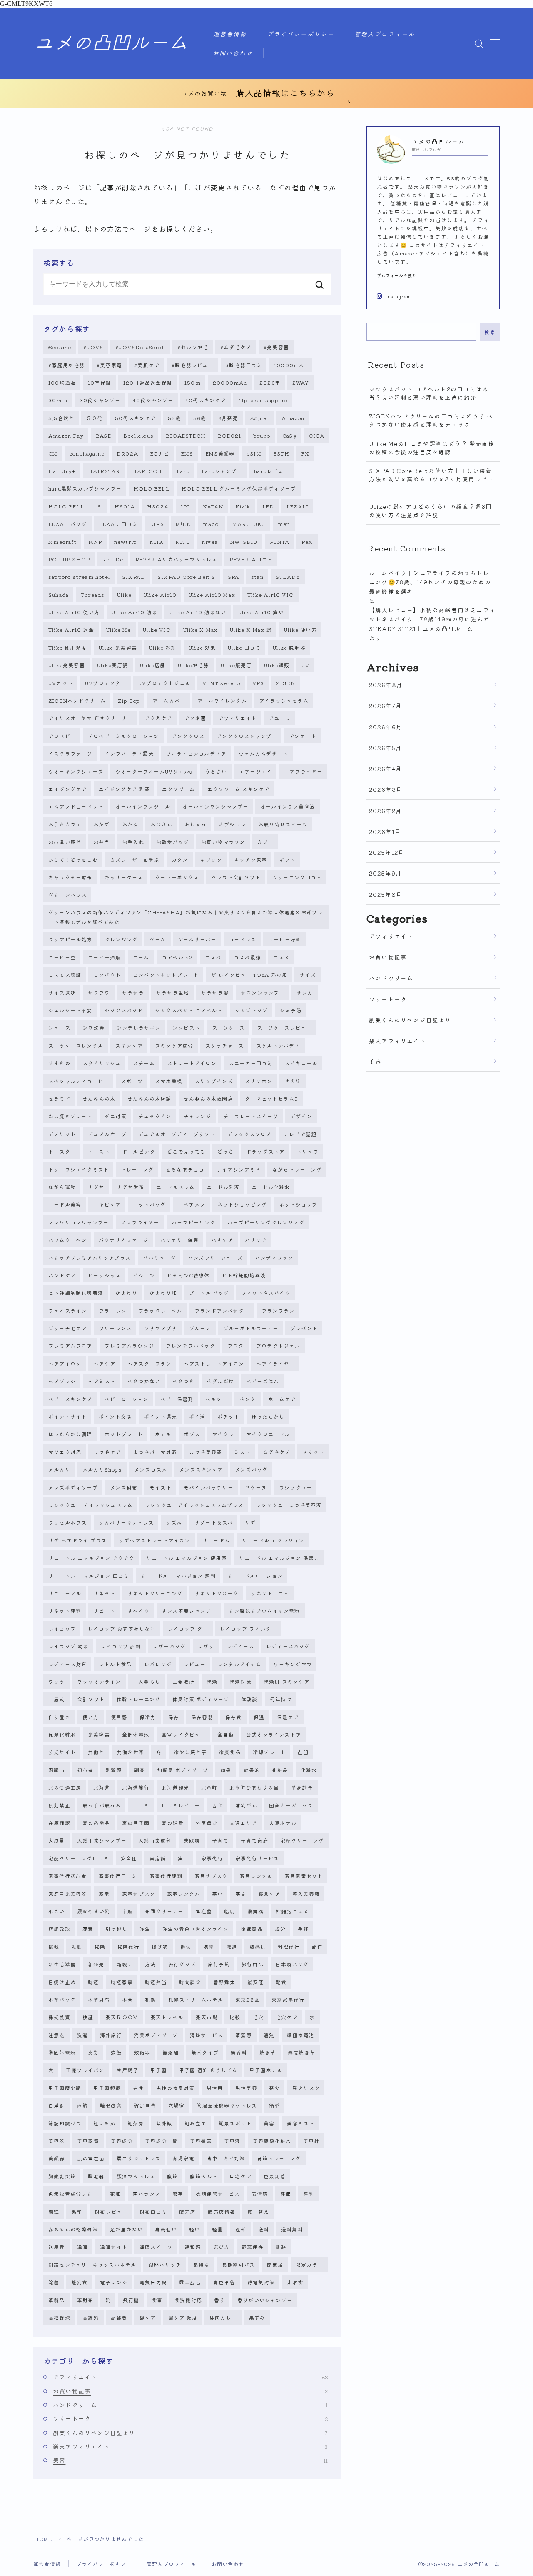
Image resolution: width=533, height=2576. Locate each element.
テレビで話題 (300, 1134)
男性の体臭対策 (175, 2088)
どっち (226, 1151)
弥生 (145, 1929)
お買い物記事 (190, 2391)
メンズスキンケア (201, 1469)
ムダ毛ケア (276, 1452)
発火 (274, 2088)
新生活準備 (62, 1964)
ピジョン (144, 1275)
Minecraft (62, 542)
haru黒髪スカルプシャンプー (85, 488)
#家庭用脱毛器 (66, 365)
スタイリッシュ (102, 1063)
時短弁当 (156, 1982)
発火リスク (306, 2088)
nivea (210, 542)
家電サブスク (138, 1894)
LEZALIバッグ (68, 524)
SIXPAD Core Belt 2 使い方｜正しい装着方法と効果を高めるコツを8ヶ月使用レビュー (431, 479)
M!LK (183, 524)
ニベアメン (192, 1204)
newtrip (126, 542)
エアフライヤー (303, 771)
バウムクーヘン (67, 1240)
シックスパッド (124, 1010)
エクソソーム (178, 789)
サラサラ (133, 993)
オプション (232, 824)
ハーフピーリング (194, 1222)
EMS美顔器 (220, 453)
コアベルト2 (177, 957)
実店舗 (158, 1858)
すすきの (59, 1063)
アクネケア (158, 718)
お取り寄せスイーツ (283, 824)
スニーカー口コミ (251, 1063)
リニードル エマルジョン (273, 1540)
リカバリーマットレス (126, 1522)
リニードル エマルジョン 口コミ (88, 1576)
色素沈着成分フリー (73, 2194)
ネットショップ (298, 1204)
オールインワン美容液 (288, 806)
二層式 (57, 1699)
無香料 (239, 2052)
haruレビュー (271, 471)
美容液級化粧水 (272, 2141)
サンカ (305, 993)
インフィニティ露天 (129, 753)
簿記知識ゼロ (65, 2123)
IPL (186, 506)
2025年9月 (385, 873)
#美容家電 (109, 365)
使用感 (119, 1717)
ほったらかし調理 (70, 1434)
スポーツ (132, 1081)
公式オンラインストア (274, 1734)
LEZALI (298, 506)
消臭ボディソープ (156, 2035)
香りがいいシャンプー (265, 2300)
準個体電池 (301, 2035)
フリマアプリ (161, 1328)
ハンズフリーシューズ (215, 1258)
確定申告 (145, 2105)
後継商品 (252, 1929)
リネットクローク (217, 1593)
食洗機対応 (188, 2300)
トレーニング (137, 1169)
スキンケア (129, 1045)
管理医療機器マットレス (227, 2105)
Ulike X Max (200, 630)
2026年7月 (385, 706)
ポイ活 (197, 1416)
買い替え (258, 2212)
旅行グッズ (182, 1964)
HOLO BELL (152, 488)
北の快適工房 (65, 1787)
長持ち (202, 2264)
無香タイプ (205, 2052)
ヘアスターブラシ (149, 1363)
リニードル (216, 1540)
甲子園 (159, 2070)
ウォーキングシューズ (76, 771)
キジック (211, 860)
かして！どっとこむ (73, 860)
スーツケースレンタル (76, 1045)
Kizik (243, 506)
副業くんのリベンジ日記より (190, 2433)
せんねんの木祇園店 (208, 1098)
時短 (93, 1982)
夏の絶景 (173, 1823)
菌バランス (147, 2194)
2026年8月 (386, 685)
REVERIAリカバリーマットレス (176, 559)
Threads (93, 595)
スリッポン (259, 1081)
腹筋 (172, 2176)
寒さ (241, 1894)
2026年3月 (386, 789)
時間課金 (190, 1982)
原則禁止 (59, 1805)
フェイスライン (67, 1311)
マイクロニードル (268, 1434)
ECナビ (160, 453)
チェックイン (155, 1116)
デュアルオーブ (107, 1134)
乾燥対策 (240, 1681)
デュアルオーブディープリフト (177, 1134)
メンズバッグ (251, 1469)
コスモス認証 (65, 975)
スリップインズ (214, 1081)
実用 (183, 1858)
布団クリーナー (164, 1911)
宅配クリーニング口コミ (78, 1858)
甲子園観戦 (107, 2088)
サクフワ (99, 993)
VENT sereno (221, 683)
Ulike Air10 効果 (134, 612)
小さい (57, 1911)
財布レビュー (111, 2212)
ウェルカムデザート (263, 753)
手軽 (303, 1929)
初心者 (85, 1770)
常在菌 (204, 1911)
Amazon (293, 418)
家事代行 (212, 1858)
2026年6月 (386, 727)
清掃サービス (206, 2035)
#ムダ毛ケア (236, 347)
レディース (240, 1646)
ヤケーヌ (256, 1487)
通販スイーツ (156, 2247)
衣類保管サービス (218, 2194)
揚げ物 (160, 1946)
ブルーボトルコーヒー (251, 1328)
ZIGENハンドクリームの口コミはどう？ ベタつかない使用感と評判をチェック (431, 420)
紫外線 (164, 2123)
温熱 (269, 2035)
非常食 (295, 2282)
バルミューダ (159, 1258)
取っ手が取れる (102, 1805)
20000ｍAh (230, 382)
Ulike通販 (277, 665)
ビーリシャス (104, 1275)
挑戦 (54, 1946)
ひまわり (126, 1293)
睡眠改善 (111, 2105)
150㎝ (193, 382)
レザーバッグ (169, 1646)
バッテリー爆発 (179, 1240)
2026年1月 (385, 831)
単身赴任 (302, 1787)
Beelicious (138, 435)
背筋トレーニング (279, 2158)
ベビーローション (127, 1399)
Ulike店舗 (153, 665)
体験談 (249, 1699)
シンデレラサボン (139, 1028)
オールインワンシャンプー (215, 806)
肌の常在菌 (91, 2158)
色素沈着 (275, 2176)
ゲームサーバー (197, 939)
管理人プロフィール (385, 34)
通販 (82, 2247)
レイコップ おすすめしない (122, 1628)
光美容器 (99, 1734)
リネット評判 (65, 1611)
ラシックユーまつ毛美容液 (289, 1505)
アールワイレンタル (222, 700)
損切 (186, 1946)
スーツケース (228, 1028)
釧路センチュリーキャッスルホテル (92, 2264)
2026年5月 (385, 748)
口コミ (141, 1805)
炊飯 (116, 2052)
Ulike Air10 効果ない (198, 612)
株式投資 (59, 2017)
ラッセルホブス (67, 1522)
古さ (217, 1805)
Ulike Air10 (160, 595)
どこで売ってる (186, 1151)
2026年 (270, 382)
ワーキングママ (293, 1664)
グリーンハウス (67, 895)
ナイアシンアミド (239, 1169)
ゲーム (158, 939)
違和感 (193, 2247)
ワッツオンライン (99, 1681)
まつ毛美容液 (205, 1452)
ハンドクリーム (190, 2405)
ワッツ (57, 1681)
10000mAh (291, 365)
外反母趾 (207, 1823)
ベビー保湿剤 (177, 1399)
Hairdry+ (62, 471)
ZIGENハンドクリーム (77, 700)
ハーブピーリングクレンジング (266, 1222)
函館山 (57, 1770)
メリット (313, 1452)
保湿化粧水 (62, 1734)
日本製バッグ (292, 1964)
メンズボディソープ (73, 1487)
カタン (180, 860)
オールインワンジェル (143, 806)
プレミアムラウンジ (129, 1346)
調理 (54, 2212)
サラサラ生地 (173, 993)
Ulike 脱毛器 (289, 647)
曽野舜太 (224, 1982)
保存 (174, 1717)
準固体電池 (62, 2052)
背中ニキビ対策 (226, 2158)
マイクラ (223, 1434)
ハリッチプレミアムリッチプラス (90, 1258)
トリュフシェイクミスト (78, 1169)
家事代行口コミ (118, 1876)
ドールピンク (138, 1151)
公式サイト (62, 1752)
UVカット (61, 683)
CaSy (290, 435)
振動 (77, 1946)
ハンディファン (274, 1258)
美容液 (232, 2141)
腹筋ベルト (204, 2176)
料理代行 (289, 1946)
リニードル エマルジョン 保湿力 (279, 1558)
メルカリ (59, 1469)
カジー (265, 842)
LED (268, 506)
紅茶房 (136, 2123)
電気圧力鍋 (153, 2282)
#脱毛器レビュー (193, 365)
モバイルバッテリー (208, 1487)
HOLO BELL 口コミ (75, 506)
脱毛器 (96, 2176)
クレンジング (121, 939)
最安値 (256, 1982)
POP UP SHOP (69, 559)
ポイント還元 (161, 1416)
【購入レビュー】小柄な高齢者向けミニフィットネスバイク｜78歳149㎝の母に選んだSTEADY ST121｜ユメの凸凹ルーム (432, 619)
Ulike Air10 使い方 (74, 612)
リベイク (138, 1611)
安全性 (129, 1858)
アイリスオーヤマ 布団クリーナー (90, 718)
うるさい (216, 771)
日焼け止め (62, 1982)
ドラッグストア (265, 1151)
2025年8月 (386, 894)
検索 (490, 332)
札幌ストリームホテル (196, 1999)
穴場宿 (177, 2105)
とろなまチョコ (185, 1169)
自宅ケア (240, 2176)
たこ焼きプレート (70, 1116)
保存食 (234, 1717)
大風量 (57, 1840)
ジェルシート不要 (70, 1010)
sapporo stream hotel (79, 577)
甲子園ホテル (266, 2070)
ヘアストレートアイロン (214, 1363)
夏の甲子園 (136, 1823)
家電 (104, 1894)
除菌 (54, 2282)
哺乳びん (246, 1805)
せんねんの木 (99, 1098)
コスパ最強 (247, 957)
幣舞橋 (256, 1911)
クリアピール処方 (70, 939)
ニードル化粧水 (271, 1187)
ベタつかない (144, 1381)
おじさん (161, 824)
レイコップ (62, 1628)
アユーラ (280, 718)
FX (305, 453)
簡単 (274, 2105)
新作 (317, 1946)
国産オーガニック (291, 1805)
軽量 (217, 2229)
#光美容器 (276, 347)
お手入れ (133, 842)
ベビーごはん (263, 1381)
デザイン (301, 1116)
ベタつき (183, 1381)
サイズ (308, 975)
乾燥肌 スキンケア (286, 1681)
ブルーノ (200, 1328)
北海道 (102, 1787)
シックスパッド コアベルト (189, 1010)
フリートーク (190, 2418)
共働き (96, 1752)
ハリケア (222, 1240)
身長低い (166, 2229)
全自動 (226, 1734)
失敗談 (192, 1840)
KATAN (213, 506)
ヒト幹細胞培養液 (244, 1275)
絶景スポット (235, 2123)
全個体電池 (136, 1734)
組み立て (196, 2123)
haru (183, 471)
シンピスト (186, 1028)
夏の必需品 (96, 1823)
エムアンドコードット (76, 806)
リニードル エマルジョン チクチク (91, 1558)
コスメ (281, 957)
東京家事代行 (288, 1999)
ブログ (236, 1346)
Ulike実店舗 (113, 665)
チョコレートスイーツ (251, 1116)
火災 (93, 2052)
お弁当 (102, 842)
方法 (150, 1964)
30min (58, 400)
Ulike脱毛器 (193, 665)
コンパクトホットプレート (166, 975)
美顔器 (57, 2158)
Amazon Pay (66, 435)
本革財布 (99, 1999)
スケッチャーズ (224, 1045)
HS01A (125, 506)
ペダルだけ (220, 1381)
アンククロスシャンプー (247, 736)
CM (53, 453)
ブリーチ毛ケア (67, 1328)
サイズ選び (62, 993)
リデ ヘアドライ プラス (77, 1540)
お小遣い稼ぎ (65, 842)
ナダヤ (96, 1187)
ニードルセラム (175, 1187)
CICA (317, 435)
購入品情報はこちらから (285, 93)
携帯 (209, 1946)
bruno (262, 435)
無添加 (171, 2052)
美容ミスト (301, 2123)
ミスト (242, 1452)
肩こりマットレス (139, 2158)
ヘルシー (216, 1399)
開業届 (275, 2264)
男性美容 (246, 2088)
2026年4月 (385, 769)
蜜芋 (178, 2194)
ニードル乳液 (223, 1187)
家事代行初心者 (67, 1876)
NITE (183, 542)
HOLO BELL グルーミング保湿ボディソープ (239, 488)
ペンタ (248, 1399)
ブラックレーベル (160, 1311)
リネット (104, 1593)
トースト (99, 1151)
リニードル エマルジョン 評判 (178, 1576)
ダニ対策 (116, 1116)
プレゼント (304, 1328)
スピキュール (301, 1063)
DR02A (127, 453)
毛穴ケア (287, 2017)
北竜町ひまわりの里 (254, 1787)
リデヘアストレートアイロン (154, 1540)
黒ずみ (257, 2317)
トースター (62, 1151)
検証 (88, 2017)
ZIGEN (286, 683)
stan (257, 577)
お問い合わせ (233, 54)
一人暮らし (147, 1681)
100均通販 (62, 382)
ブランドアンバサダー (222, 1311)
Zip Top (129, 700)
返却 (241, 2229)
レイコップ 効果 (68, 1646)
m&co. (212, 524)
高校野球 (59, 2317)
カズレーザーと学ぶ (135, 860)
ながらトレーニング (297, 1169)
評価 (286, 2194)
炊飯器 (142, 2052)
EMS (187, 453)
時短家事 (122, 1982)
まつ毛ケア (107, 1452)
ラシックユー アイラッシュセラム (90, 1505)
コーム (141, 957)
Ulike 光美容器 (118, 647)
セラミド (59, 1098)
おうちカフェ (65, 824)
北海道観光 (175, 1787)
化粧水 (309, 1770)
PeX (307, 542)
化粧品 (280, 1770)
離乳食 (80, 2282)
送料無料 (292, 2229)
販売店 (187, 2212)
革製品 (57, 2300)
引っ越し (116, 1929)
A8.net (259, 418)
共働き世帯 (130, 1752)
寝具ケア (269, 1894)
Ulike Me (119, 630)
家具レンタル (256, 1876)
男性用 (215, 2088)
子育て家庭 (254, 1840)
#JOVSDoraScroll (140, 347)
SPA (234, 577)
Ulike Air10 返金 (71, 630)
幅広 (229, 1911)
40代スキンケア (206, 400)
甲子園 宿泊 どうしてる (208, 2070)
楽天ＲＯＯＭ (122, 2017)
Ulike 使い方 (300, 630)
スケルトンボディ (278, 1045)
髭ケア (148, 2317)
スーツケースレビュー (284, 1028)
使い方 (91, 1717)
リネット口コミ (270, 1593)
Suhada (59, 595)
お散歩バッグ (173, 842)
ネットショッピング (242, 1204)
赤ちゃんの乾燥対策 (73, 2229)
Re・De (113, 559)
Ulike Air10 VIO (271, 595)
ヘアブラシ (62, 1381)
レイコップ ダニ (188, 1628)
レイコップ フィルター (248, 1628)
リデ (250, 1522)
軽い (194, 2229)
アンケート (303, 736)
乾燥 (212, 1681)
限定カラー (309, 2264)
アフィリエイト (237, 718)
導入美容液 (306, 1894)
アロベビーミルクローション (124, 736)
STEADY (288, 577)
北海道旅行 (136, 1787)
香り (219, 2300)
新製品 (125, 1964)
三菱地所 (183, 1681)
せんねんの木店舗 (149, 1098)
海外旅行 (111, 2035)
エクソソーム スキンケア (238, 789)
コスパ (213, 957)
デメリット (62, 1134)
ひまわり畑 (163, 1293)
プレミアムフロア (70, 1346)
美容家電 (88, 2141)
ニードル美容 (65, 1204)
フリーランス (115, 1328)
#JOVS (93, 347)
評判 (309, 2194)
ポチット (228, 1416)
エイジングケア (67, 789)
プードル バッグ (209, 1293)
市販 (127, 1911)
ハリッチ (256, 1240)
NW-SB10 (244, 542)
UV (305, 665)
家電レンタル (183, 1894)
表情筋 (260, 2194)
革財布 (85, 2300)
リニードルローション (255, 1576)
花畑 (115, 2194)
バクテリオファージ (123, 1240)
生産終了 (128, 2070)
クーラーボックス (177, 877)
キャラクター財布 (70, 877)
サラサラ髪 (215, 993)
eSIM (254, 453)
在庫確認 (59, 1823)
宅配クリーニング (302, 1840)
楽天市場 (207, 2017)
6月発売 (228, 418)
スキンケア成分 (174, 1045)
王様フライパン (85, 2070)
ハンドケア (62, 1275)
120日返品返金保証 (148, 382)
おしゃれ (196, 824)
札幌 (150, 1999)
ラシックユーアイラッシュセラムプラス (194, 1505)
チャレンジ (197, 1116)
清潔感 (244, 2035)
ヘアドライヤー (275, 1363)
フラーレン (112, 1311)
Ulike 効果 (202, 647)
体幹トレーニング (139, 1699)
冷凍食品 (230, 1752)
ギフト (287, 860)
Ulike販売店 (236, 665)
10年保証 (100, 382)
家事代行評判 (166, 1876)
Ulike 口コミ (244, 647)
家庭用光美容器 (67, 1894)
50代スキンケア (136, 418)
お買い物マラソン (223, 842)
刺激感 (114, 1770)
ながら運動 (62, 1187)
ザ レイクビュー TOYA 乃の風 (249, 975)
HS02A (158, 506)
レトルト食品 (115, 1664)
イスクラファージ (70, 753)
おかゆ (130, 824)
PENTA (280, 542)
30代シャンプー (100, 400)
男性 (138, 2088)
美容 (269, 2123)
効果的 (252, 1770)
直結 (82, 2105)
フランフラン (278, 1311)
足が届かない (126, 2229)
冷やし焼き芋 (190, 1752)
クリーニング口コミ (297, 877)
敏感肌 (258, 1946)
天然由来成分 (155, 1840)
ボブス (192, 1434)
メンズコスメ (151, 1469)
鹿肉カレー (223, 2317)
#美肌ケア (147, 365)
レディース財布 (67, 1664)
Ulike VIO (157, 630)
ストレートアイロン (192, 1063)
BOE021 (229, 435)
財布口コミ (153, 2212)
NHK (157, 542)
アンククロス (188, 736)
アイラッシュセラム (284, 700)
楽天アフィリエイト (190, 2446)
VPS (258, 683)
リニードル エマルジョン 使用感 (186, 1558)
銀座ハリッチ (165, 2264)
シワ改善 (93, 1028)
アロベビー (62, 736)
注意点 (57, 2035)
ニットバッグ (149, 1204)
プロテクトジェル (278, 1346)
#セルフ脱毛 (193, 347)
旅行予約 (219, 1964)
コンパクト (107, 975)
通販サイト (114, 2247)
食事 (157, 2300)
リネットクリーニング (155, 1593)
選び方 (222, 2247)
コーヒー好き (285, 939)
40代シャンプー (153, 400)
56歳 (200, 418)
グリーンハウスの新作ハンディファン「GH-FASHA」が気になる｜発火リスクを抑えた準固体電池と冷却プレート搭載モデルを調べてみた (186, 917)
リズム (174, 1522)
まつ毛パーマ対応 (155, 1452)
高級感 (91, 2317)
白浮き (57, 2105)
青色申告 (224, 2282)
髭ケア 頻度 (183, 2317)
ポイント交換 (115, 1416)
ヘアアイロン (65, 1363)
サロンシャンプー (263, 993)
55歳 (174, 418)
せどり (293, 1081)
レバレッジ (158, 1664)
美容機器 (201, 2141)
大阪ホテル (283, 1823)
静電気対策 (261, 2282)
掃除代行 (128, 1946)
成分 (280, 1929)
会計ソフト (91, 1699)
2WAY (301, 382)
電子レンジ (114, 2282)
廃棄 (88, 1929)
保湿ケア (288, 1717)
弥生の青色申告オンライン (195, 1929)
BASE (103, 435)
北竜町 (209, 1787)
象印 (77, 2212)
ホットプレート (124, 1434)
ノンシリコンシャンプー (78, 1222)
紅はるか (104, 2123)
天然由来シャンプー (102, 1840)
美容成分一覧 (161, 2141)
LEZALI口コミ (118, 524)
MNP (96, 542)
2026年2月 (385, 811)
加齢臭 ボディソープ (183, 1770)
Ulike (124, 595)
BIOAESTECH (186, 435)
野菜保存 (253, 2247)
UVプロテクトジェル (164, 683)
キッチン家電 (250, 860)
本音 (127, 1999)
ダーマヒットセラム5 (271, 1098)
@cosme (60, 347)
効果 (226, 1770)
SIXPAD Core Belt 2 (187, 577)
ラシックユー (295, 1487)
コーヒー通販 (104, 957)
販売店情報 (222, 2212)
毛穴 (258, 2017)
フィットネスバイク (266, 1293)
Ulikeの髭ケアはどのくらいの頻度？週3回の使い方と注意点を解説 (430, 511)
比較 (235, 2017)
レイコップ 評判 (121, 1646)
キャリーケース (124, 877)
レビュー (195, 1664)
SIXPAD (134, 577)
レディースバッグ (288, 1646)
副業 (139, 1770)
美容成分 (122, 2141)
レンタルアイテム (239, 1664)
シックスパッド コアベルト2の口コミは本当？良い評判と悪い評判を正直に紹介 (429, 393)
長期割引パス (238, 2264)
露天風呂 (190, 2282)
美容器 (57, 2141)
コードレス (242, 939)
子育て (220, 1840)
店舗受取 (59, 1929)
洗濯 (82, 2035)
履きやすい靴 (93, 1911)
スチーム (144, 1063)
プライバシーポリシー (300, 34)
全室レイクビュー (184, 1734)
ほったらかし (268, 1416)
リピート (104, 1611)
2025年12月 (387, 852)
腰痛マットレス (136, 2176)
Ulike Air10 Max (212, 595)
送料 (264, 2229)
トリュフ (308, 1151)
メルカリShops (102, 1469)
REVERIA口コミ (251, 559)
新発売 (96, 1964)
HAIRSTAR (104, 471)
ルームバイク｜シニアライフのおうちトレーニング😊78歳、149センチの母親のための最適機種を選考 (432, 582)
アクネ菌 (195, 718)
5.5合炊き (61, 418)
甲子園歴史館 (65, 2088)
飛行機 (131, 2300)
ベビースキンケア (70, 1399)
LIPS (157, 524)
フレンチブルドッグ (191, 1346)
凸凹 (303, 1752)
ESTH (281, 453)
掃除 (100, 1946)
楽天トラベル (167, 2017)
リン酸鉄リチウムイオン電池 (264, 1611)
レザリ (206, 1646)
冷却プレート (269, 1752)
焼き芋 (268, 2052)
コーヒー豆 (62, 957)
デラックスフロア (249, 1134)
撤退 (232, 1946)
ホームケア (282, 1399)
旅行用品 (253, 1964)
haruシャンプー (222, 471)
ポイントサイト (67, 1416)
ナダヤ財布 (130, 1187)
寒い (217, 1894)
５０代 (95, 418)
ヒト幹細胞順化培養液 (76, 1293)
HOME (43, 2539)
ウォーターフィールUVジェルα (154, 771)
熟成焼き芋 (301, 2052)
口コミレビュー (181, 1805)
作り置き (59, 1717)
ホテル (163, 1434)
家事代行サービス (257, 1858)
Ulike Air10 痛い (261, 612)
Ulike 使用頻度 (67, 647)
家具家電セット (304, 1876)
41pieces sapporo (263, 400)
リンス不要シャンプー (189, 1611)
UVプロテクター (106, 683)
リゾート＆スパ (214, 1522)
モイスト (161, 1487)
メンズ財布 (124, 1487)
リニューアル (65, 1593)
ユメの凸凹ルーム (111, 43)
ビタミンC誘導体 (188, 1275)
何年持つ (281, 1699)
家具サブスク (211, 1876)
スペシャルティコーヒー (78, 1081)
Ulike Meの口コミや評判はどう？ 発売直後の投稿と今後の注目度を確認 (432, 448)
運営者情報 (230, 34)
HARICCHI (148, 471)
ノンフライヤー (140, 1222)
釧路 (281, 2247)
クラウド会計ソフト (236, 877)
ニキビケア (107, 1204)
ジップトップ (251, 1010)
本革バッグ (62, 1999)
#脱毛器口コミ (244, 365)
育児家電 (183, 2158)
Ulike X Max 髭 (251, 630)
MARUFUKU (249, 524)
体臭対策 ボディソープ (201, 1699)
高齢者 (119, 2317)
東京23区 (247, 1999)
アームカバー (169, 700)
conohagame (87, 453)
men (284, 524)
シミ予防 (291, 1010)
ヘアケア (104, 1363)
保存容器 (202, 1717)
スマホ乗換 (169, 1081)
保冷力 (148, 1717)
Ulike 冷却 (163, 647)
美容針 (311, 2141)
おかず (102, 824)
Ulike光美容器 (67, 665)
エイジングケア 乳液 (124, 789)
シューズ (59, 1028)
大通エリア (243, 1823)
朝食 (281, 1982)
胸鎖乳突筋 (62, 2176)
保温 (259, 1717)
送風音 (57, 2247)
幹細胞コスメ (292, 1911)
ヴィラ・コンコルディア (196, 753)
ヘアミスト (102, 1381)
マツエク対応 (65, 1452)
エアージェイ (255, 771)
